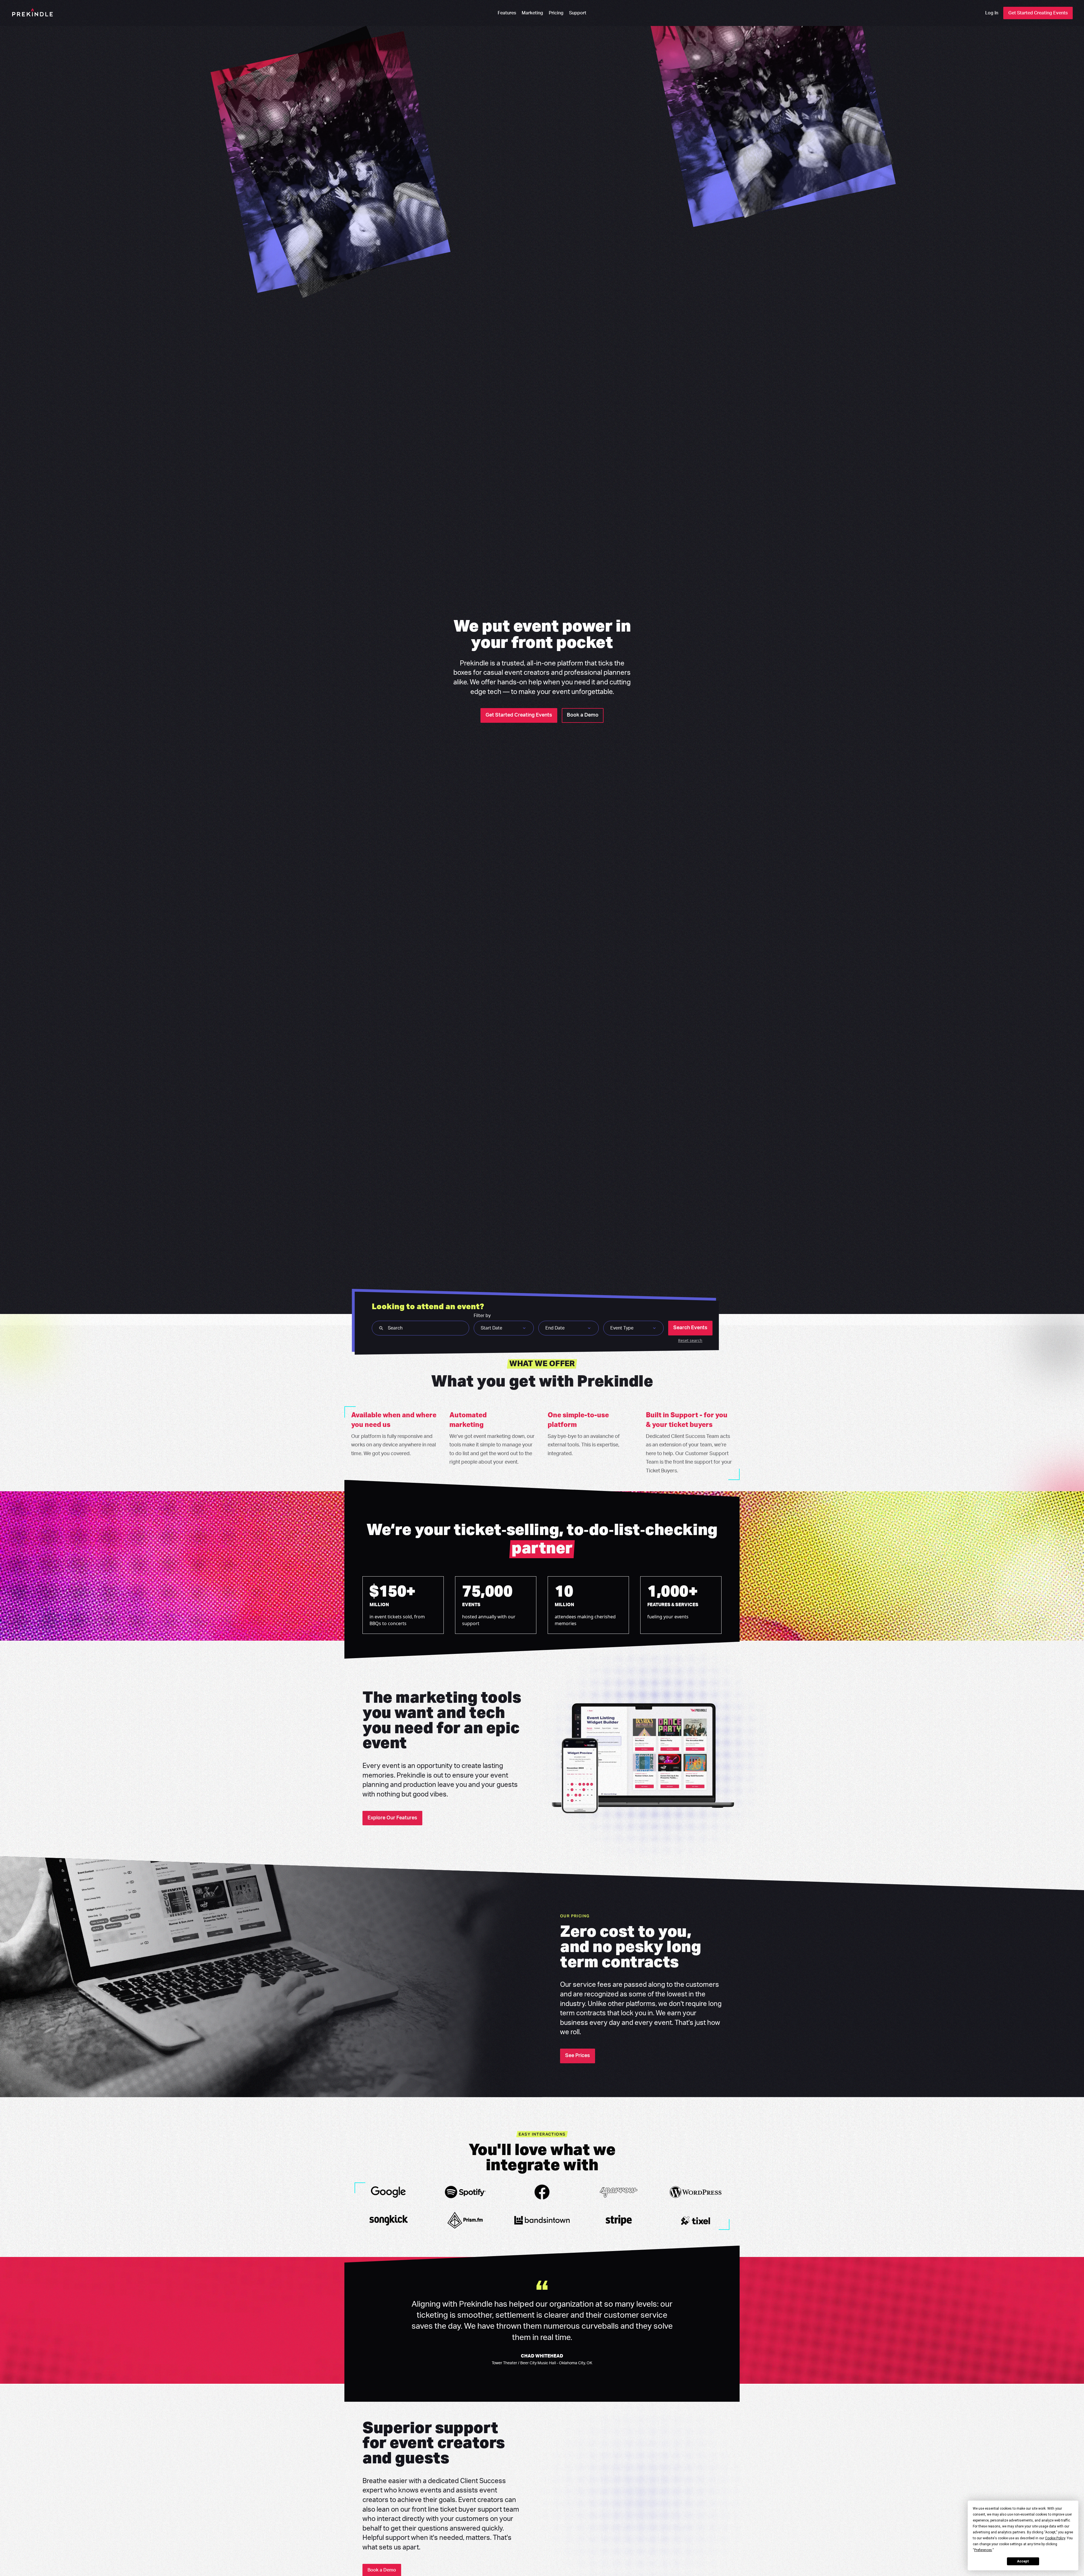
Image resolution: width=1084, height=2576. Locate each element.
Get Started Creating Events (1038, 13)
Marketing (532, 13)
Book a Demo (583, 715)
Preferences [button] (983, 2550)
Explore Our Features (392, 1818)
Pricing (556, 13)
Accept (1023, 2561)
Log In (992, 13)
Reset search (690, 1340)
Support (578, 13)
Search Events (690, 1328)
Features (507, 13)
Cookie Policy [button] (1055, 2538)
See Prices (578, 2056)
